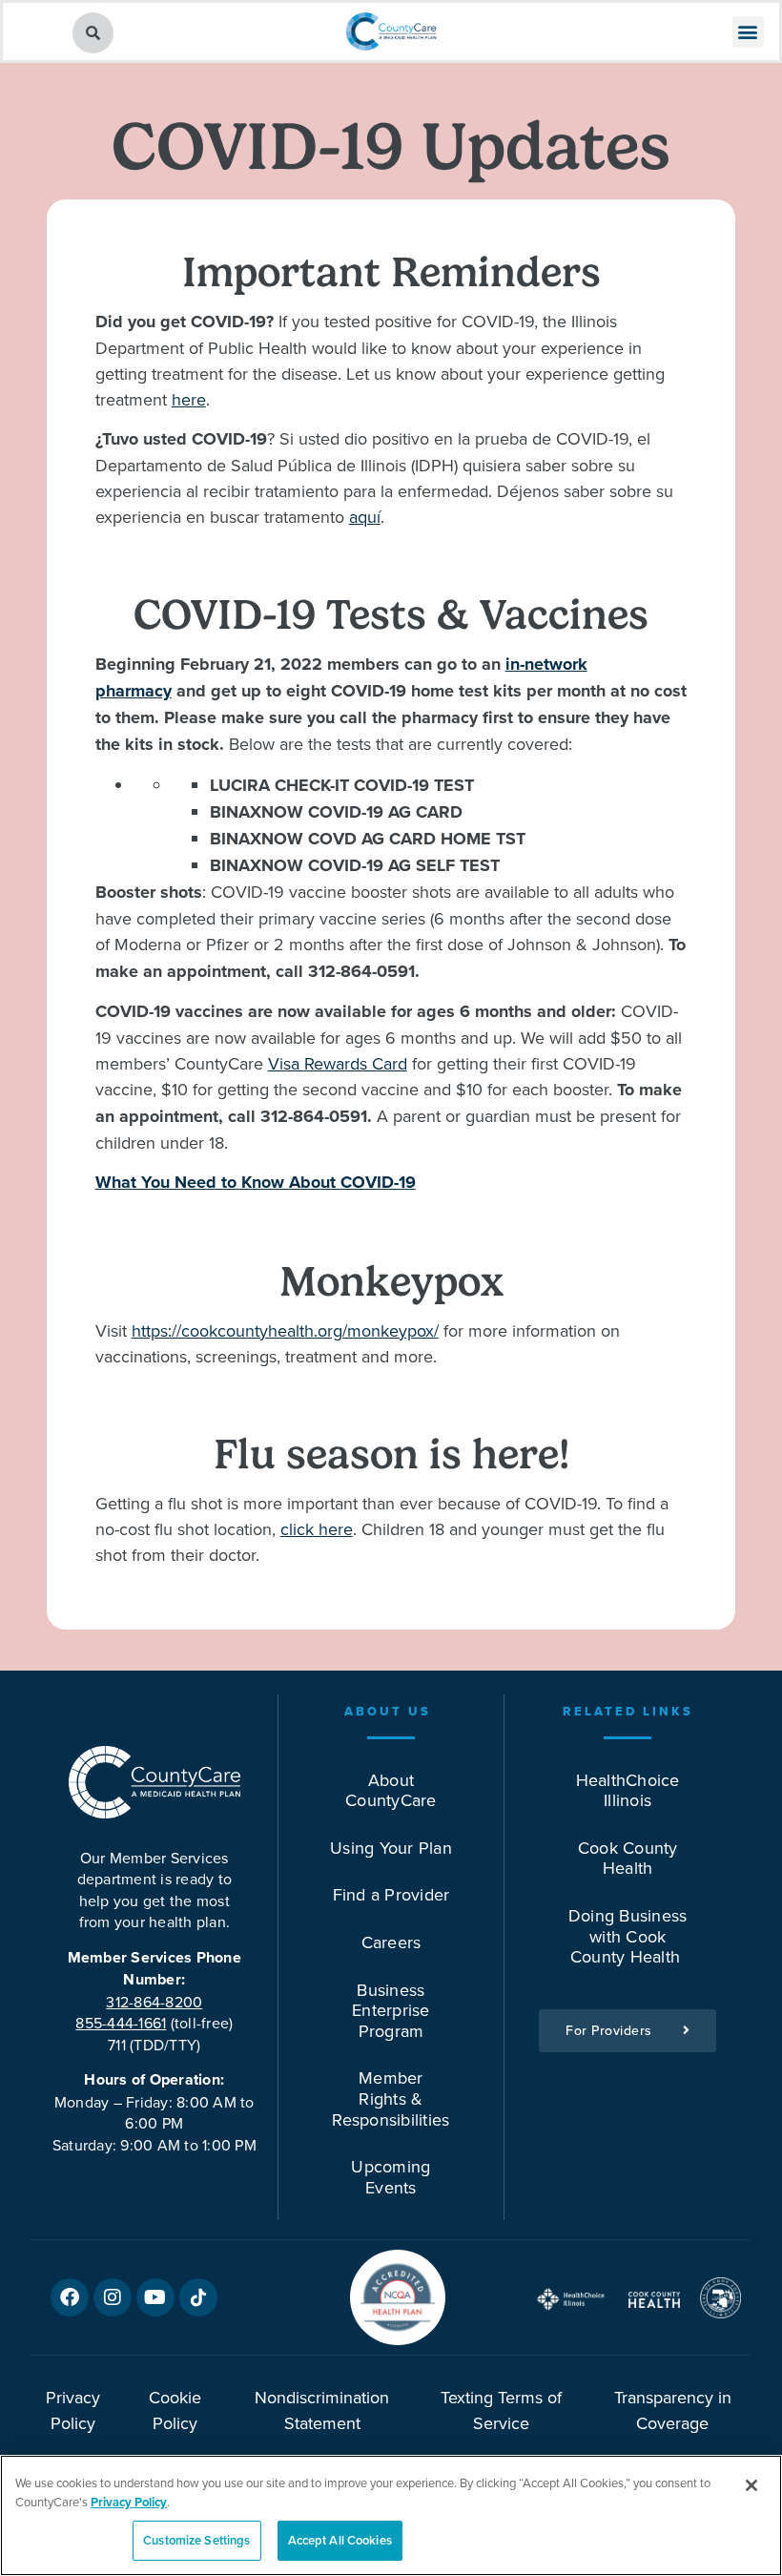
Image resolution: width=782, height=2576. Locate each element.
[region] (391, 2515)
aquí (365, 517)
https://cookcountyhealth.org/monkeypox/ (285, 1330)
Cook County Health (628, 1858)
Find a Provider (391, 1894)
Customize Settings (196, 2540)
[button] (748, 32)
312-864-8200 (154, 2002)
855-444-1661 (121, 2023)
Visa (286, 1063)
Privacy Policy (129, 2502)
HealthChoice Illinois (628, 1790)
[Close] (751, 2485)
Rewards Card (356, 1063)
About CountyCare (391, 1790)
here (189, 399)
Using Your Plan (391, 1848)
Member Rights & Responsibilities (391, 2098)
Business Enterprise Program (391, 2010)
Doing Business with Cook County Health (628, 1936)
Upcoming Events (391, 2177)
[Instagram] (113, 2297)
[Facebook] (70, 2297)
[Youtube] (155, 2297)
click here (317, 1529)
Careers (391, 1942)
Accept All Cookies (340, 2540)
